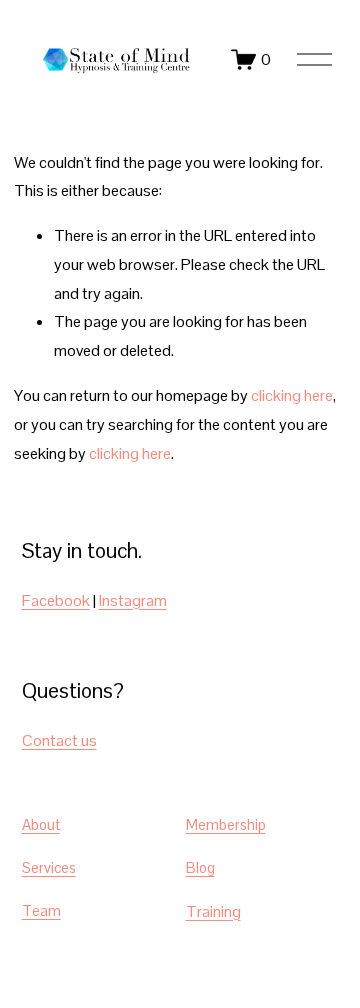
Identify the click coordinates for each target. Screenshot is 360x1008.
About (41, 824)
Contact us (59, 740)
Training (213, 911)
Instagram (133, 600)
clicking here (292, 395)
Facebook (56, 600)
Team (41, 910)
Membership (226, 824)
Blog (200, 867)
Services (49, 867)
